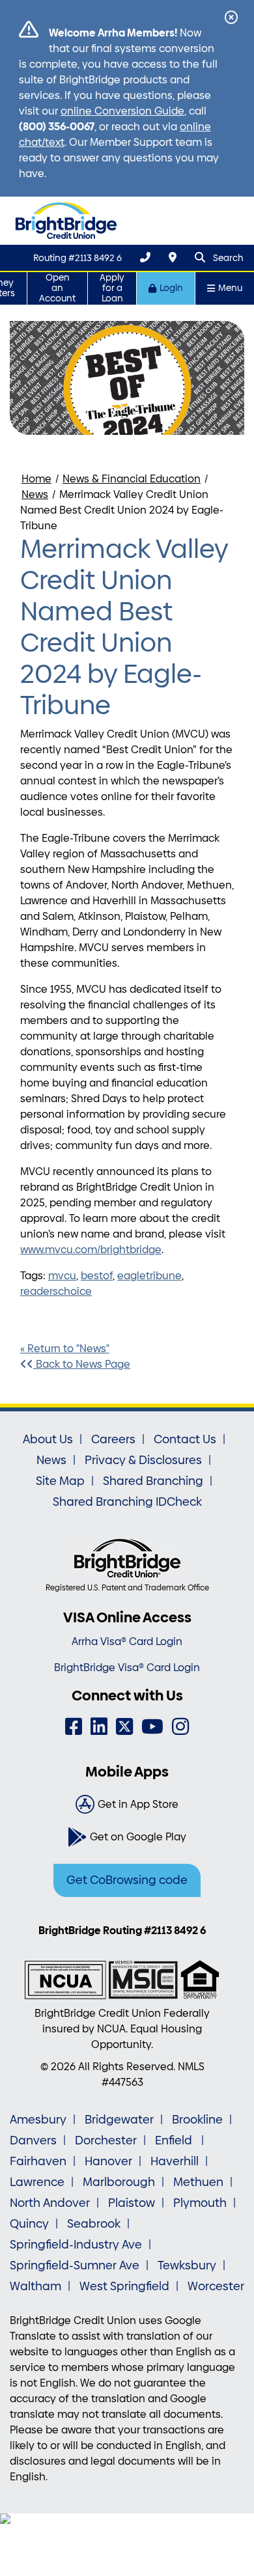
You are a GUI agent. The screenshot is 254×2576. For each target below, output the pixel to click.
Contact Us (185, 1439)
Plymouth (200, 2203)
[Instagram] (180, 1727)
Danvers (33, 2140)
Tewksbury (187, 2265)
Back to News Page (82, 1364)
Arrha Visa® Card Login (127, 1641)
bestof (97, 1276)
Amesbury (38, 2120)
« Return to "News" (65, 1349)
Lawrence (37, 2182)
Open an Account (57, 288)
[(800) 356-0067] (145, 257)
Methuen (198, 2182)
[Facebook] (74, 1727)
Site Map (60, 1481)
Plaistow (132, 2203)
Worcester (216, 2286)
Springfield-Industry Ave (76, 2245)
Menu (230, 288)
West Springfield (124, 2286)
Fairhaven (38, 2161)
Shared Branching (153, 1481)
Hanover (108, 2161)
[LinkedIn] (99, 1727)
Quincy (29, 2224)
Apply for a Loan (112, 288)
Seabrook (94, 2224)
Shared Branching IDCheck (127, 1502)
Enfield (175, 2140)
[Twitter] (124, 1727)
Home (36, 479)
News (35, 494)
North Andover (50, 2203)
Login (171, 288)
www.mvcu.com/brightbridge (91, 1250)
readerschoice (56, 1291)
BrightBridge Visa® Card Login (127, 1668)
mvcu (62, 1276)
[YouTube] (152, 1727)
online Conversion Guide (122, 111)
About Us (48, 1439)
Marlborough (119, 2182)
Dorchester (106, 2140)
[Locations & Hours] (173, 257)
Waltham (35, 2286)
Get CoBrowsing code (127, 1880)
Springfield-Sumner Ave (75, 2265)
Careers (113, 1439)
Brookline (197, 2120)
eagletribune (149, 1276)
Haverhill (175, 2161)
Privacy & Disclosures (143, 1460)
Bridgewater (119, 2120)
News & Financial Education (132, 479)
